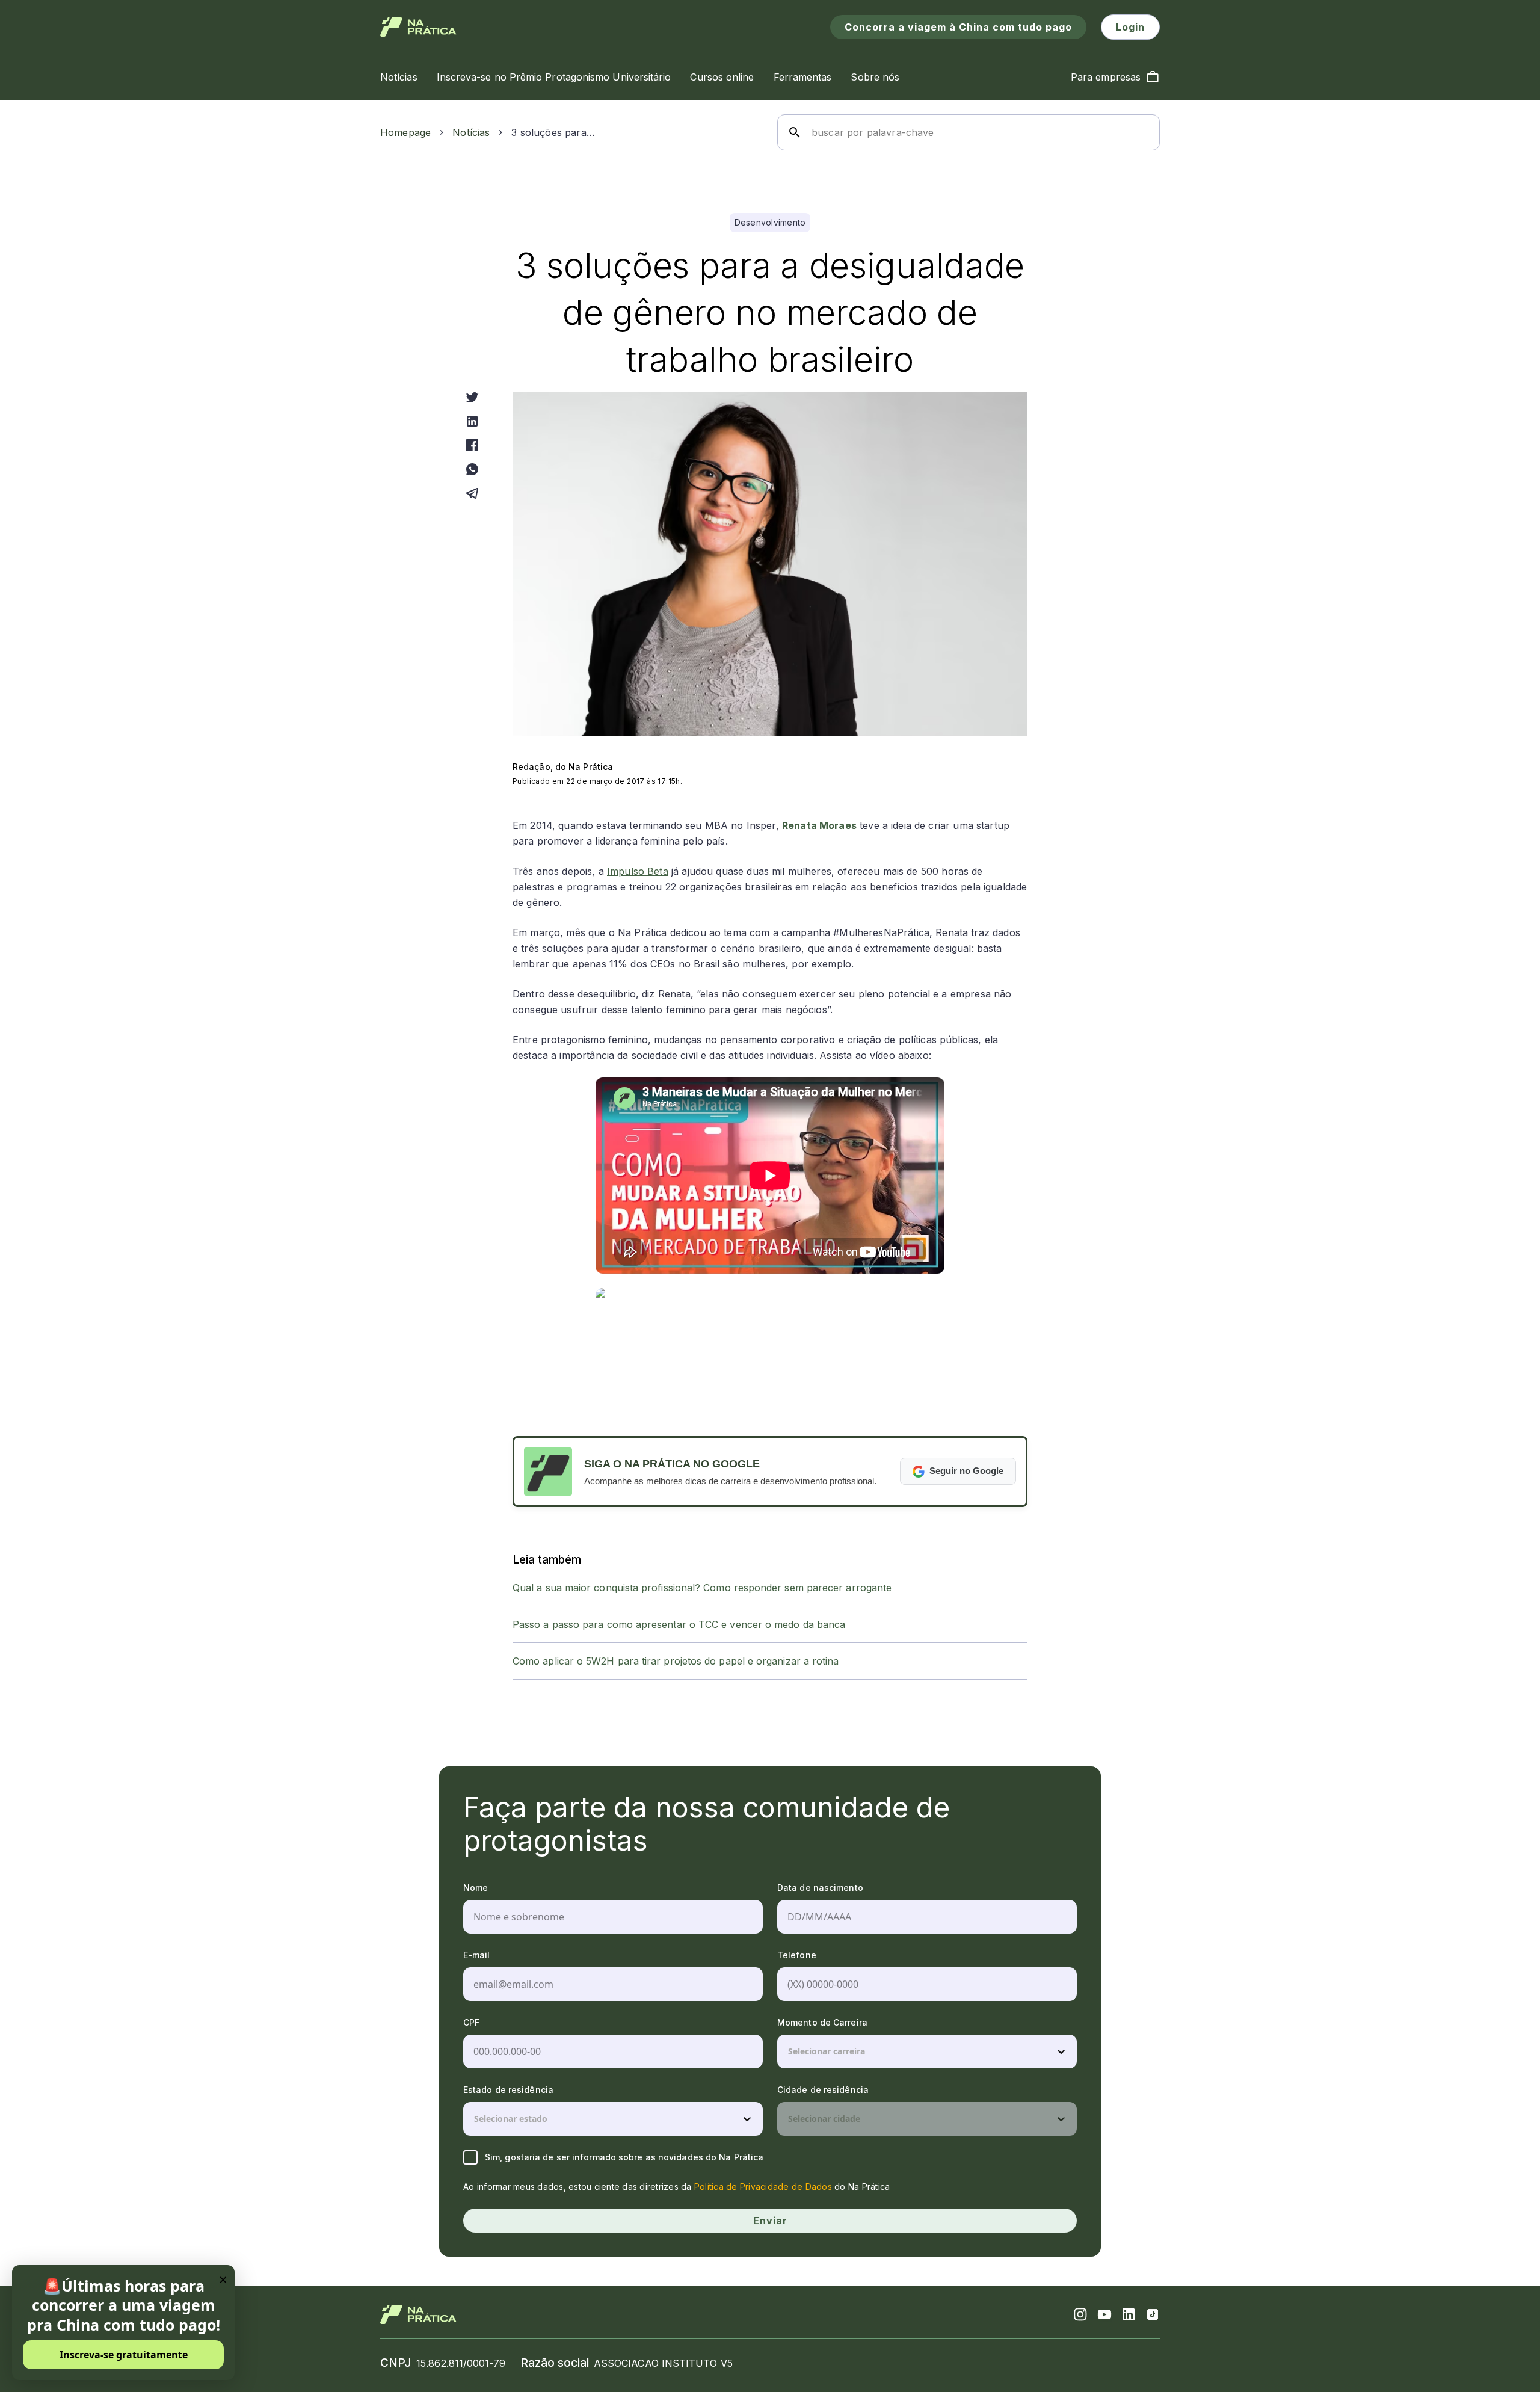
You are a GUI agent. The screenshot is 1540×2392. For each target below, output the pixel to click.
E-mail (477, 1955)
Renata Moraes (819, 825)
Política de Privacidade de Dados (763, 2187)
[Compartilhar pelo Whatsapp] (472, 469)
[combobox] (789, 2051)
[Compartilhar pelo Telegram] (472, 493)
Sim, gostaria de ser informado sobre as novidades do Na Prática (624, 2157)
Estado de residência (508, 2090)
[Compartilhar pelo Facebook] (472, 445)
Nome (476, 1888)
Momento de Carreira (822, 2022)
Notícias (471, 132)
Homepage (405, 132)
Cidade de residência (823, 2090)
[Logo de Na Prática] (418, 27)
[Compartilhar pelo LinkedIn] (472, 421)
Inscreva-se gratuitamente (124, 2355)
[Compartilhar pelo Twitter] (472, 397)
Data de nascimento (820, 1888)
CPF (471, 2022)
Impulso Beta (638, 871)
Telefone (797, 1955)
